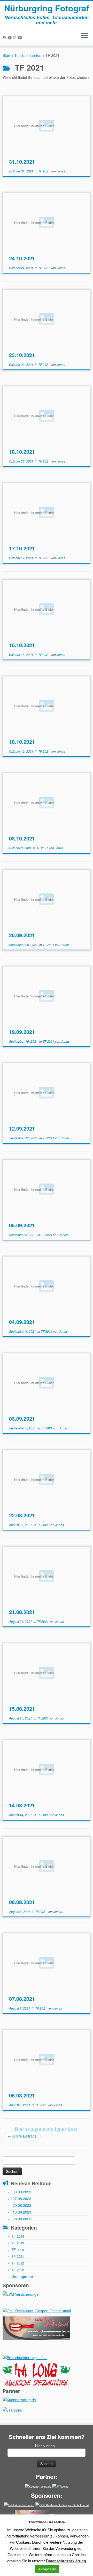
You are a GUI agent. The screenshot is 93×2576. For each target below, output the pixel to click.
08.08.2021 (22, 1902)
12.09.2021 (22, 1128)
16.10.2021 (22, 645)
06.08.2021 (22, 2095)
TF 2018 (18, 2236)
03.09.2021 (22, 1418)
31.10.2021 (22, 161)
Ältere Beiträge (22, 2136)
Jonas (61, 171)
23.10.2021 (22, 355)
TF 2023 (18, 2270)
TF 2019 (18, 2243)
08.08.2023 (22, 2219)
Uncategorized (22, 2276)
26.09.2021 (22, 935)
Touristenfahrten (28, 55)
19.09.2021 (22, 1032)
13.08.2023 (22, 2212)
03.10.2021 (22, 838)
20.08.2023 (22, 2205)
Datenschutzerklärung (66, 2561)
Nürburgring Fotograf (47, 8)
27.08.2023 (22, 2199)
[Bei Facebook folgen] (11, 37)
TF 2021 (44, 171)
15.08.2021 (22, 1709)
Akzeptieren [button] (47, 2569)
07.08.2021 (22, 1999)
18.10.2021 (22, 452)
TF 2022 (18, 2263)
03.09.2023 (22, 2192)
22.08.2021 (22, 1515)
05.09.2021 (22, 1225)
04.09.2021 (22, 1322)
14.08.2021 (22, 1805)
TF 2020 (18, 2250)
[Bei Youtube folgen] (21, 37)
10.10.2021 (22, 742)
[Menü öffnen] (84, 36)
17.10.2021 (22, 548)
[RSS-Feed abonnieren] (6, 37)
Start (6, 55)
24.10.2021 (22, 258)
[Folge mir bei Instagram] (16, 37)
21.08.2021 (22, 1612)
